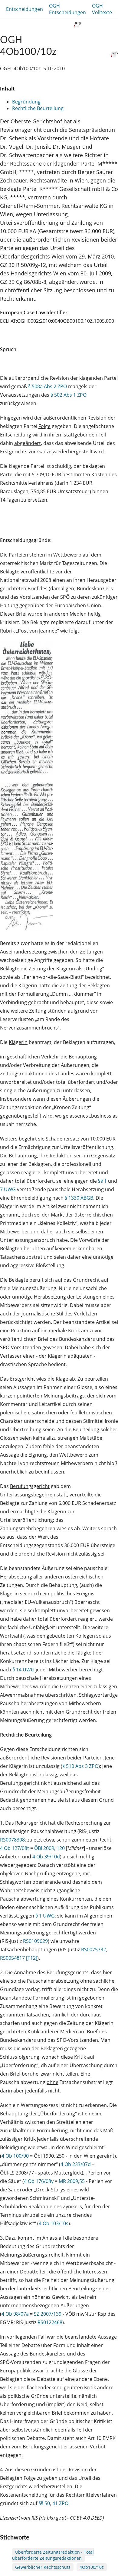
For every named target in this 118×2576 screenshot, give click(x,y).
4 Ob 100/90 (15, 2156)
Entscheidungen (25, 9)
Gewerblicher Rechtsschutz (43, 2567)
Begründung (26, 102)
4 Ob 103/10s (54, 2223)
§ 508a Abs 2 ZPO (48, 386)
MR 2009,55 (72, 2181)
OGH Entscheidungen (67, 9)
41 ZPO (60, 2503)
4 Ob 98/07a (15, 2314)
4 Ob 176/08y (39, 2181)
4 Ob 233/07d (76, 2164)
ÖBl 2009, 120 (49, 1848)
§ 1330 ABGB (79, 1198)
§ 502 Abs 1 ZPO (69, 395)
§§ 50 (44, 2503)
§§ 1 (102, 1181)
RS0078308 (12, 1840)
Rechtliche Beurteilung (38, 108)
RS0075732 (93, 1949)
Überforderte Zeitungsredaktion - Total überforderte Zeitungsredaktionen (53, 2555)
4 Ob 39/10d (46, 1857)
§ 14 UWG (23, 1670)
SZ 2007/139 (48, 2314)
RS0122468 (50, 2322)
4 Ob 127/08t (15, 1848)
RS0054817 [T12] (19, 1958)
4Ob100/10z (92, 2567)
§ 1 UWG (45, 1916)
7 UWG (8, 1189)
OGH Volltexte (102, 9)
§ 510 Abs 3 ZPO (80, 1766)
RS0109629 (35, 1941)
